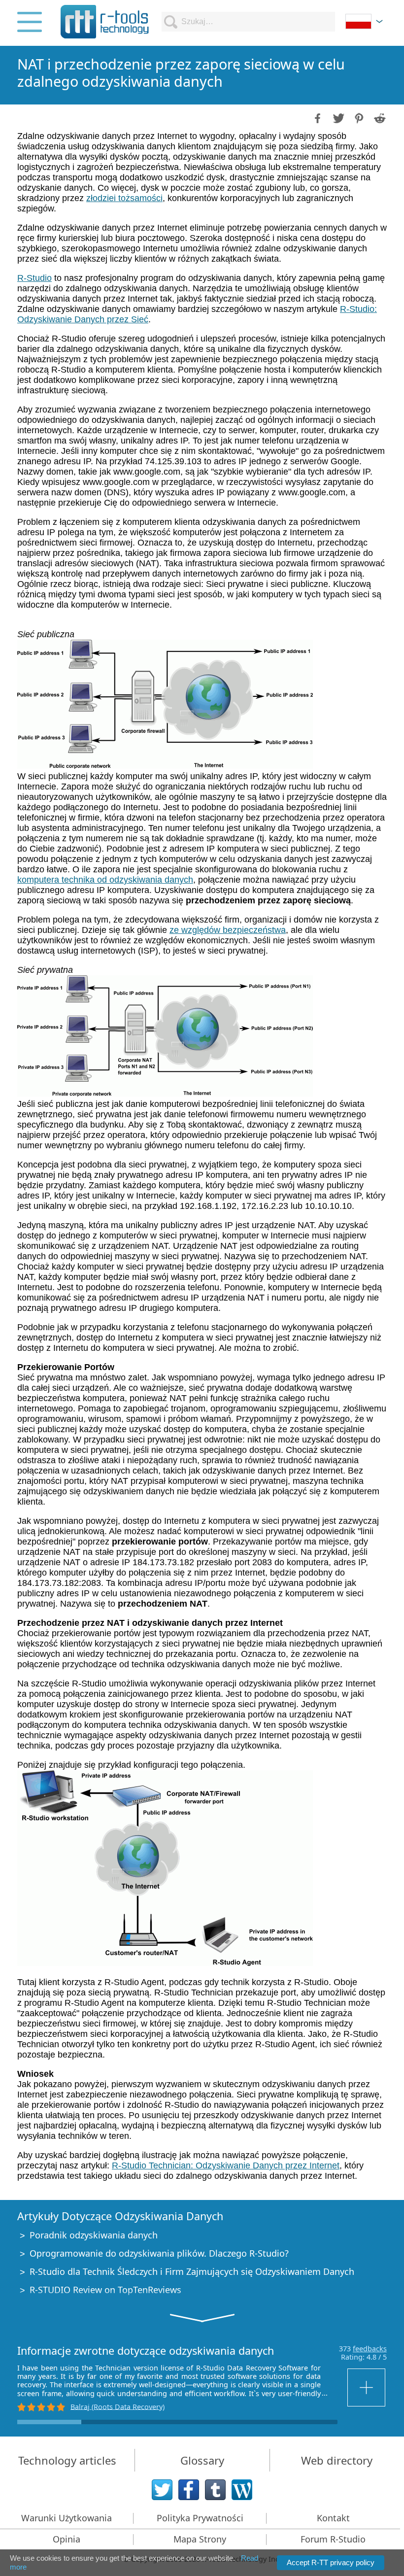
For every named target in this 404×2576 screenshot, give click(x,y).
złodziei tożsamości (124, 198)
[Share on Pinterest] (358, 117)
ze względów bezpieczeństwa (228, 930)
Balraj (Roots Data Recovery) (118, 2406)
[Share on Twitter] (337, 117)
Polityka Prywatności (200, 2518)
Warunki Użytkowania (67, 2518)
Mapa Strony (200, 2539)
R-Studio (34, 278)
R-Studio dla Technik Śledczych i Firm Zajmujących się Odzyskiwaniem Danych (192, 2271)
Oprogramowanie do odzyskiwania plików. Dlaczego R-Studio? (159, 2253)
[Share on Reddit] (379, 117)
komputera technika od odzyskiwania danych (105, 880)
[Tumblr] (215, 2490)
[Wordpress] (242, 2490)
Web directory (337, 2460)
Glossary (202, 2460)
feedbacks (370, 2349)
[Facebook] (189, 2490)
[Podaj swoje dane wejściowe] (367, 2387)
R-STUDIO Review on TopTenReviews (105, 2290)
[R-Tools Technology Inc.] (105, 22)
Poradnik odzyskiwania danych (94, 2235)
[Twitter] (162, 2490)
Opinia (67, 2539)
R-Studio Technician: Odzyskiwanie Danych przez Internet (226, 2165)
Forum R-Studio (333, 2539)
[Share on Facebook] (317, 117)
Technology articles (67, 2460)
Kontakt (333, 2518)
